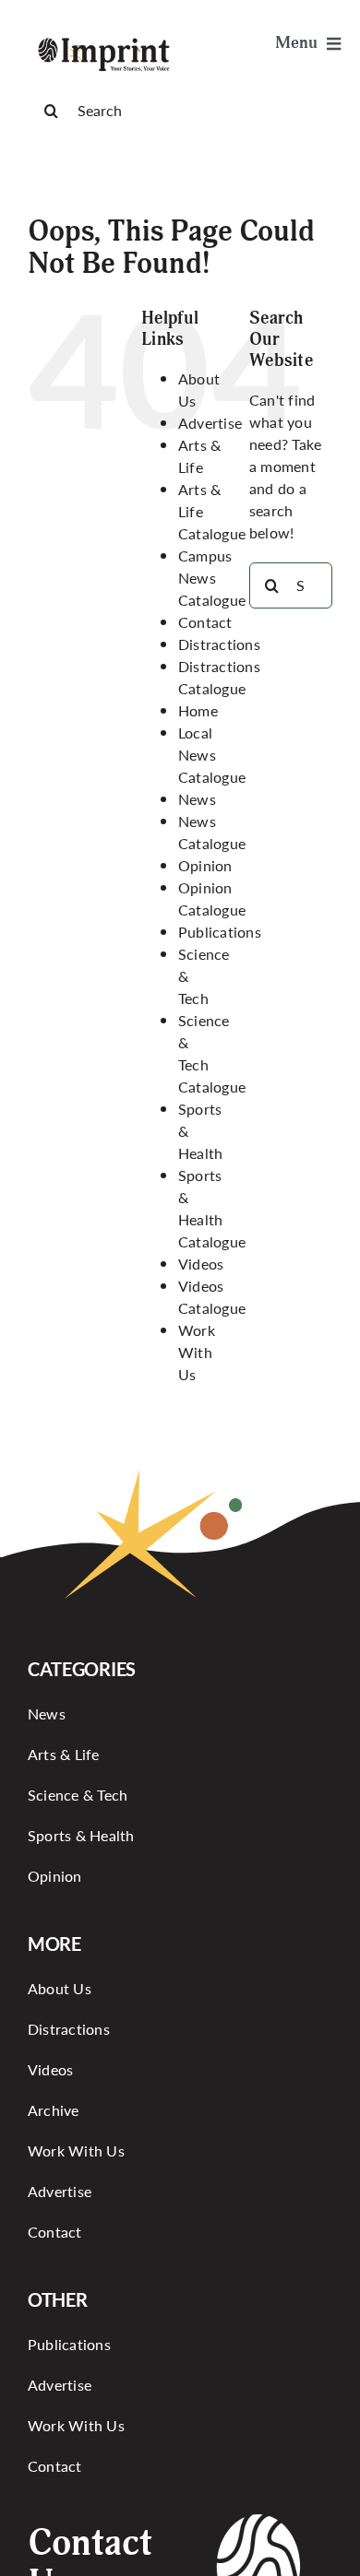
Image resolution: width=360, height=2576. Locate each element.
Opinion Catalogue (212, 898)
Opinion (205, 865)
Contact (205, 622)
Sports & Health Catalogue (212, 1208)
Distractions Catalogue (219, 677)
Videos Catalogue (212, 1297)
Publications (220, 932)
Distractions (219, 644)
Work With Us (197, 1352)
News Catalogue (212, 832)
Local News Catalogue (212, 755)
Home (198, 710)
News (197, 799)
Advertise (210, 423)
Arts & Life (199, 456)
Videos (201, 1264)
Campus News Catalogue (212, 578)
